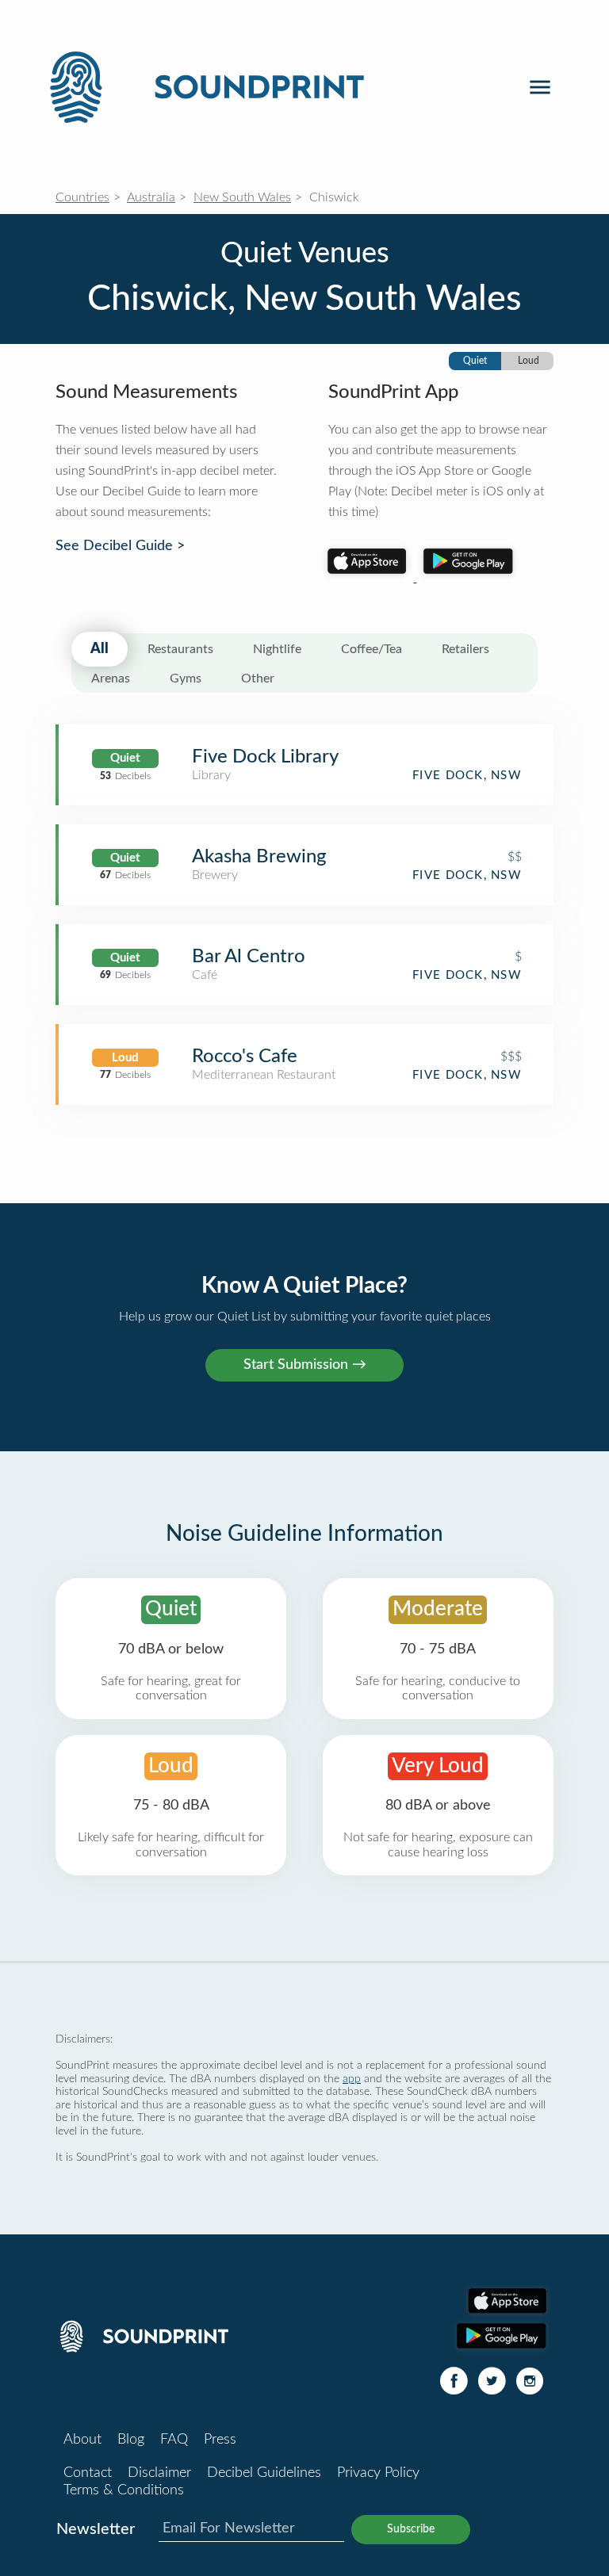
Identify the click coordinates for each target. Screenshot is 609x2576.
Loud (529, 361)
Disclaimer (159, 2473)
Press (220, 2440)
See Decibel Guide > (120, 546)
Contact (88, 2473)
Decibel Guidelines (264, 2473)
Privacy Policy (378, 2473)
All (100, 649)
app (352, 2079)
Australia (151, 197)
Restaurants (180, 649)
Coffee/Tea (372, 649)
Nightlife (277, 649)
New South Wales (242, 197)
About (82, 2440)
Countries (82, 197)
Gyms (186, 678)
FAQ (174, 2440)
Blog (131, 2440)
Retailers (465, 649)
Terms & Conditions (124, 2490)
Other (258, 678)
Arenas (111, 678)
